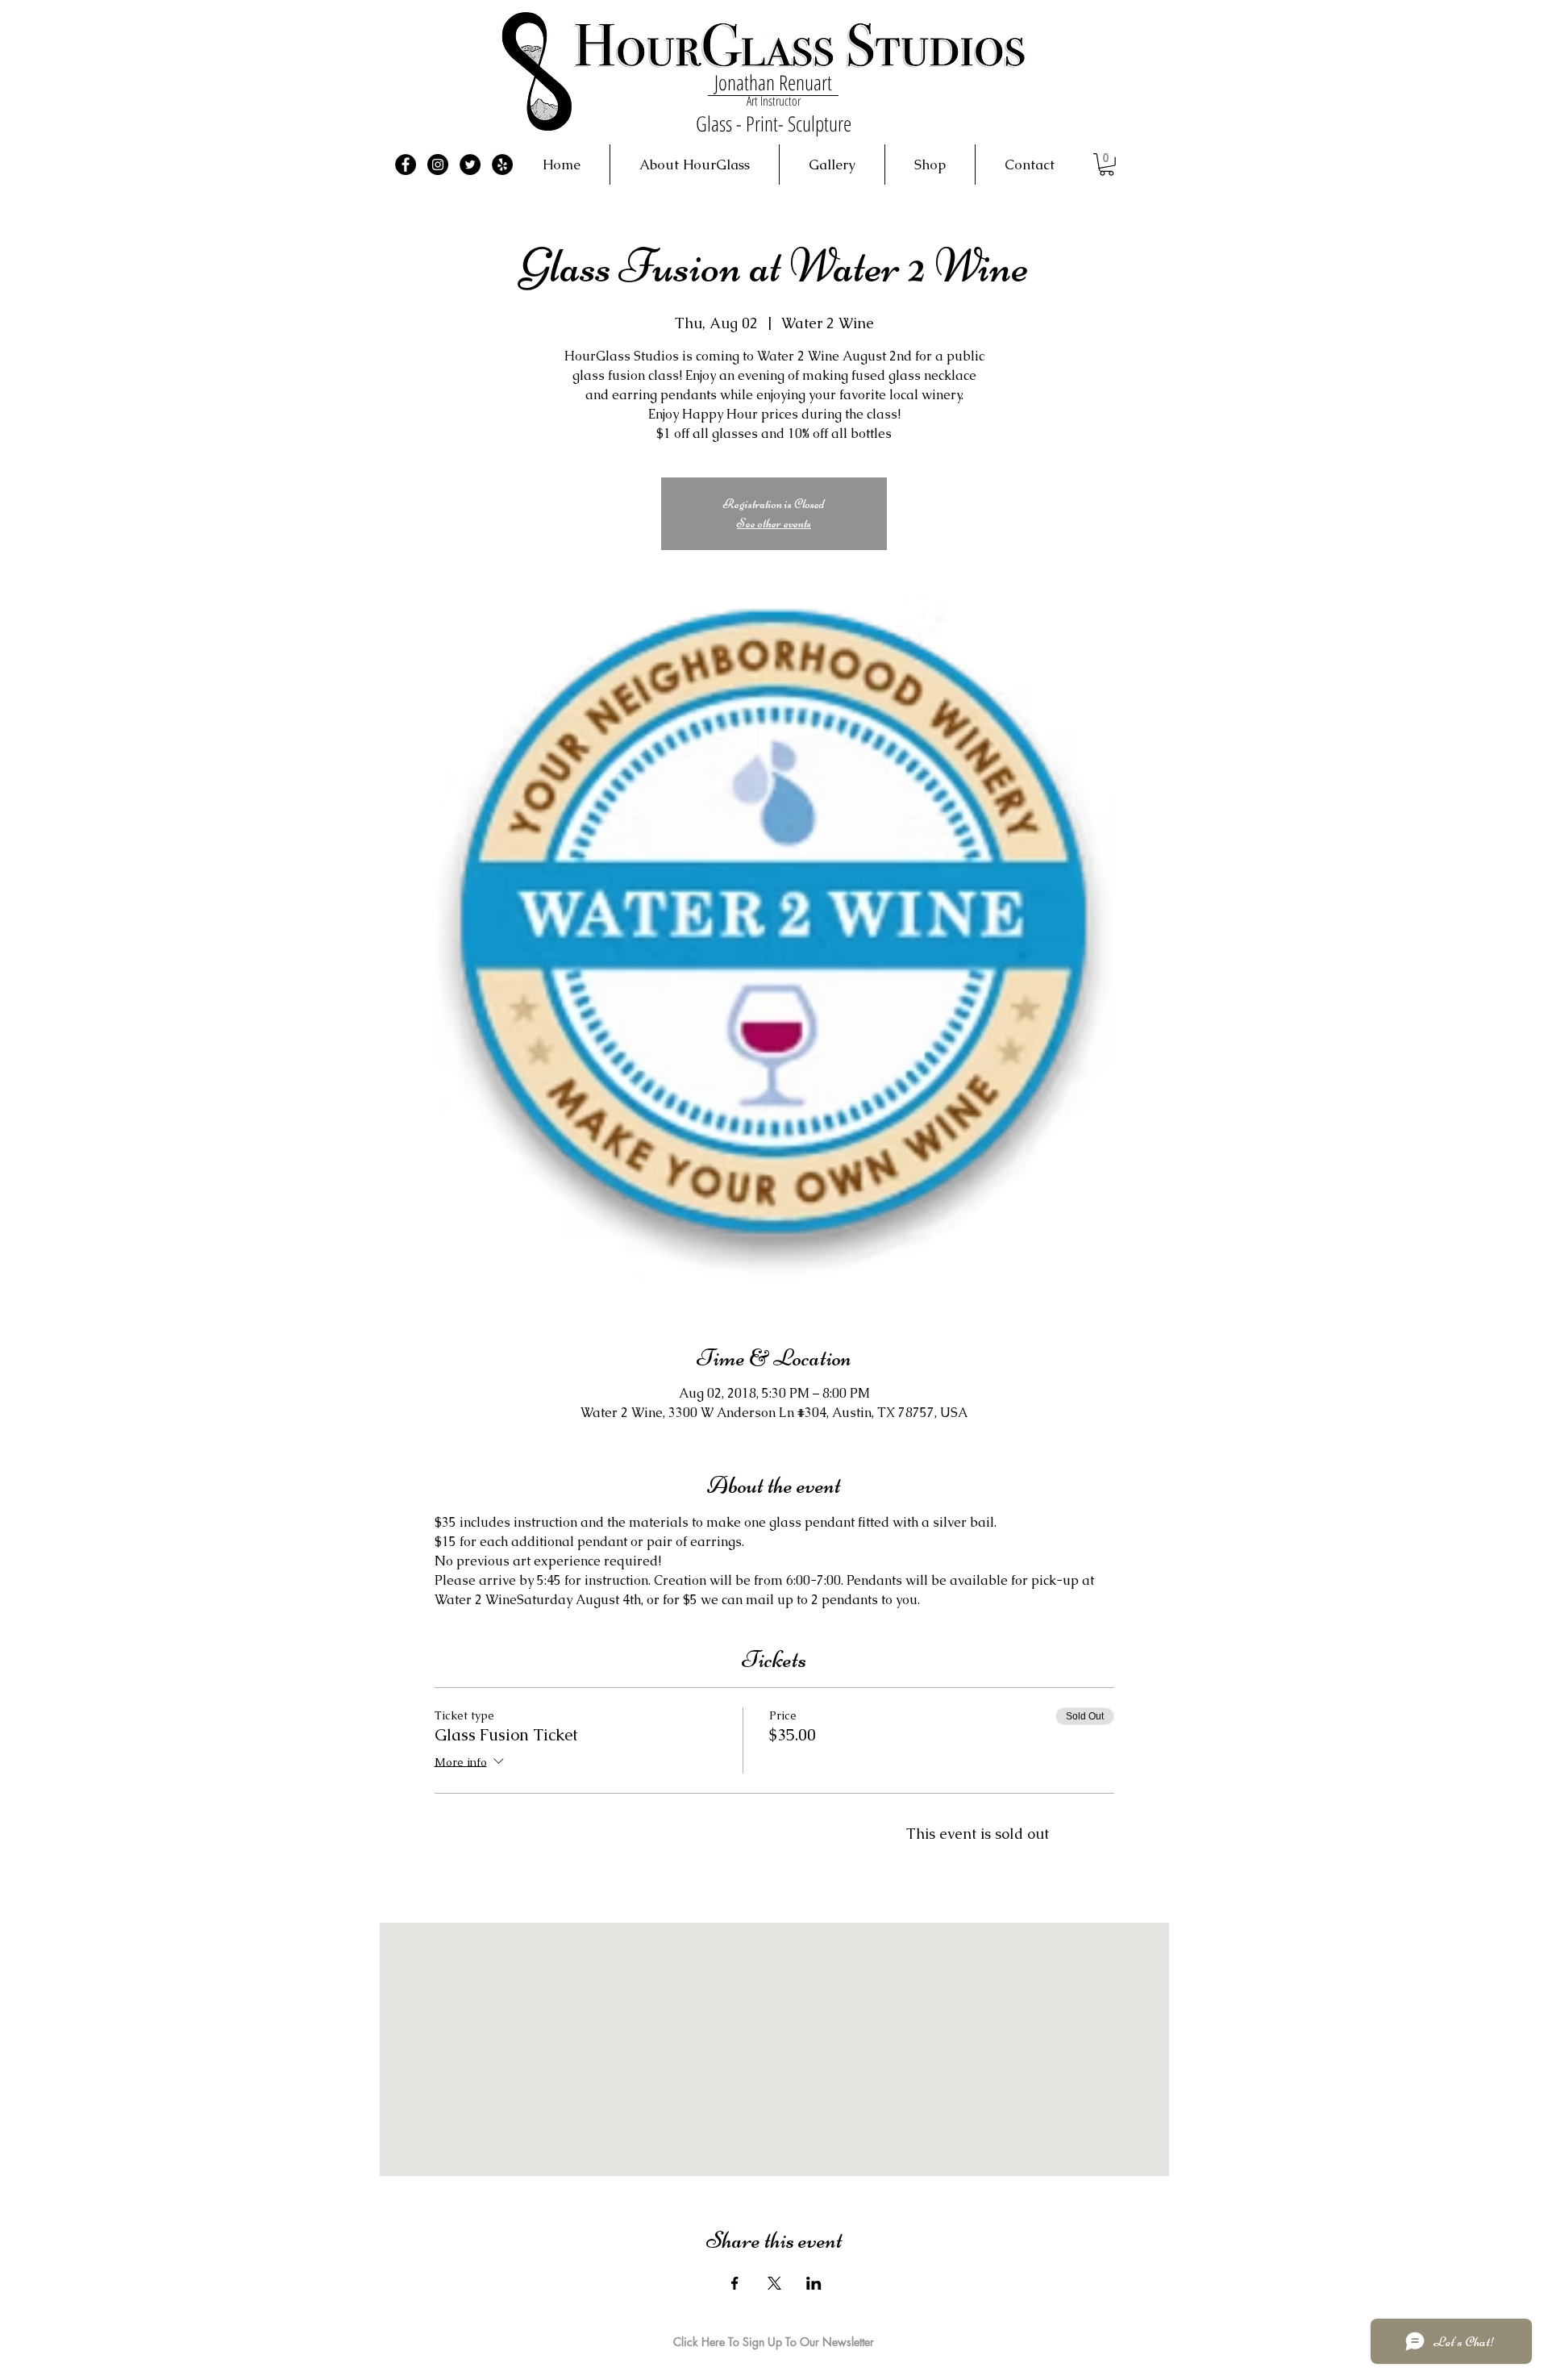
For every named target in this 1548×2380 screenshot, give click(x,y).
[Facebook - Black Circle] (406, 165)
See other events (774, 523)
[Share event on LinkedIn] (814, 2283)
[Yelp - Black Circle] (502, 165)
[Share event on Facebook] (735, 2283)
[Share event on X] (774, 2283)
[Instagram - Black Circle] (438, 165)
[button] (1107, 165)
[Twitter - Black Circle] (470, 165)
